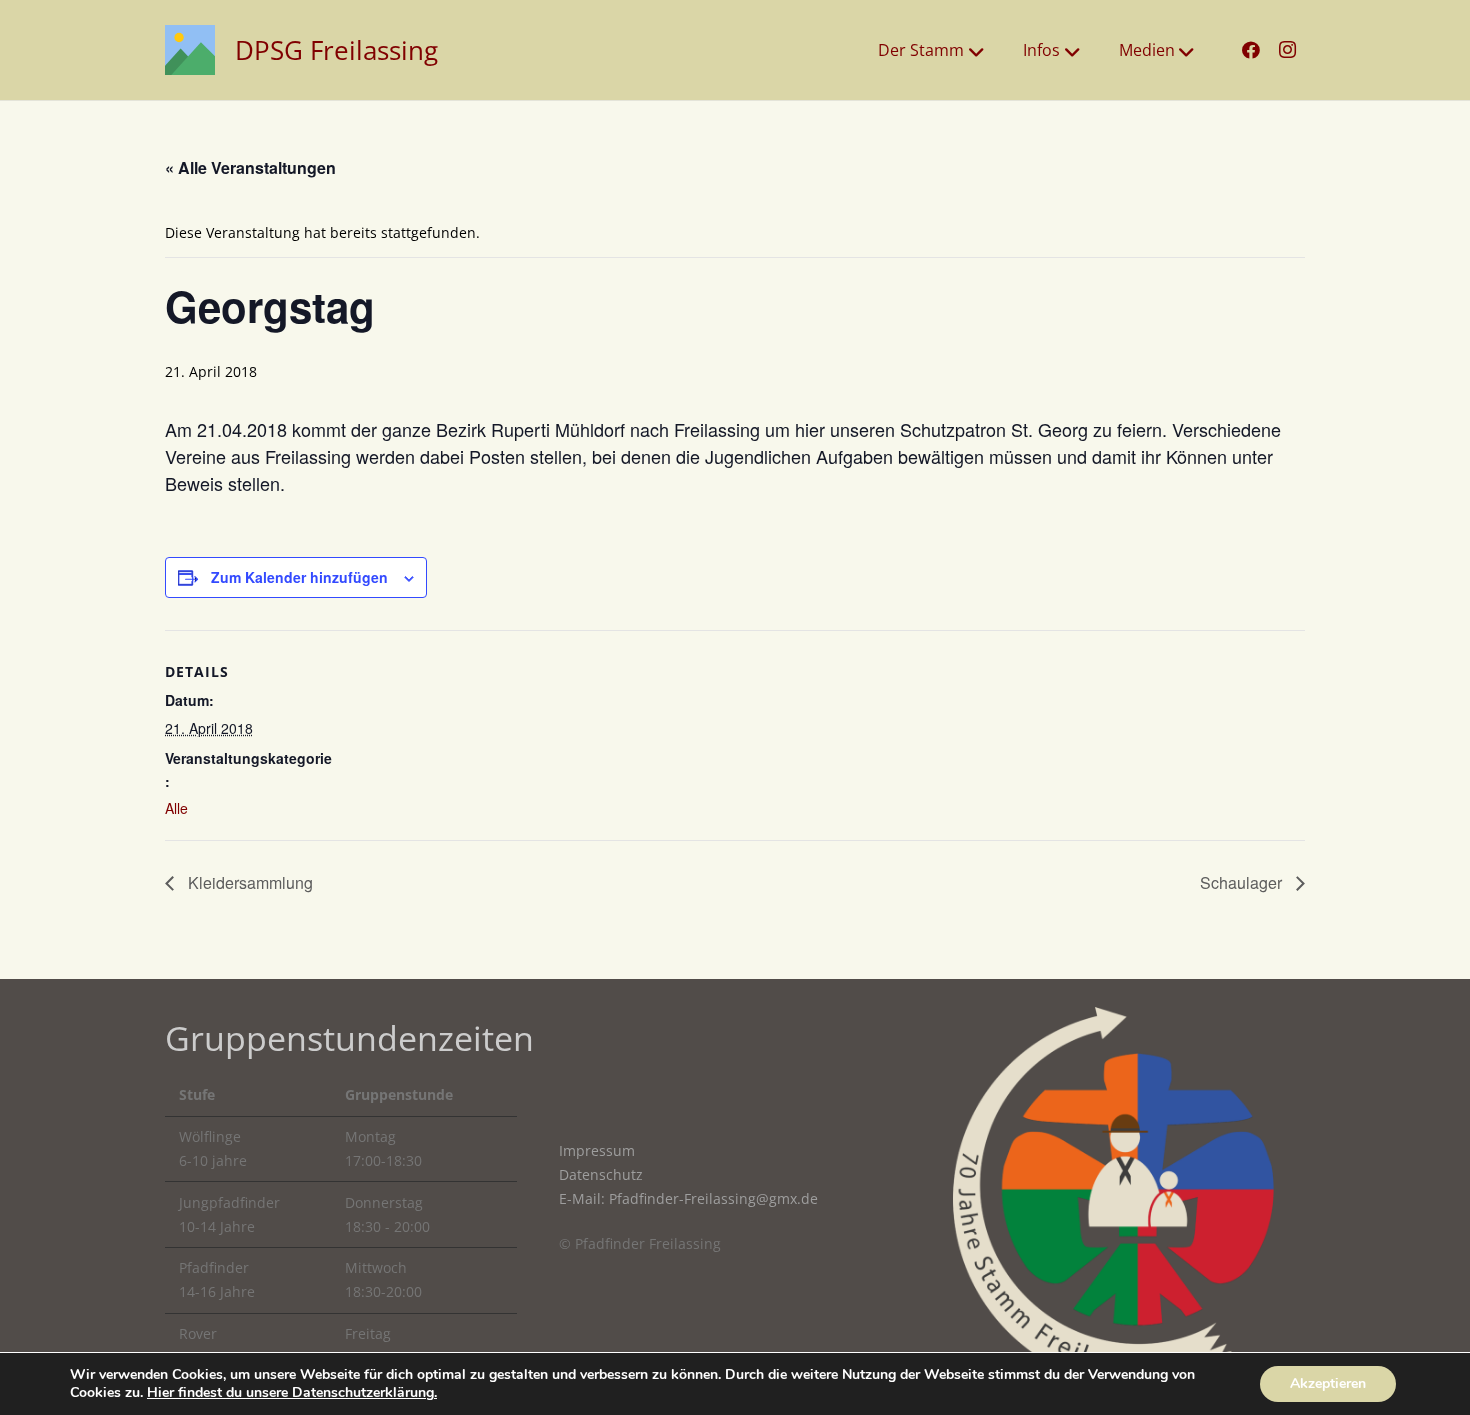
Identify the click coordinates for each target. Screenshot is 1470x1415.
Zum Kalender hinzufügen (299, 577)
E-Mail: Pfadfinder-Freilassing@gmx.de (688, 1198)
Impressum (597, 1150)
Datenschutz (601, 1174)
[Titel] (190, 50)
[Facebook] (1251, 50)
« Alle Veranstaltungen (250, 167)
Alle (176, 808)
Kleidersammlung (248, 882)
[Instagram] (1287, 50)
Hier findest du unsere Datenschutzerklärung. (292, 1392)
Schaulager (1243, 882)
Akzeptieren (1328, 1383)
